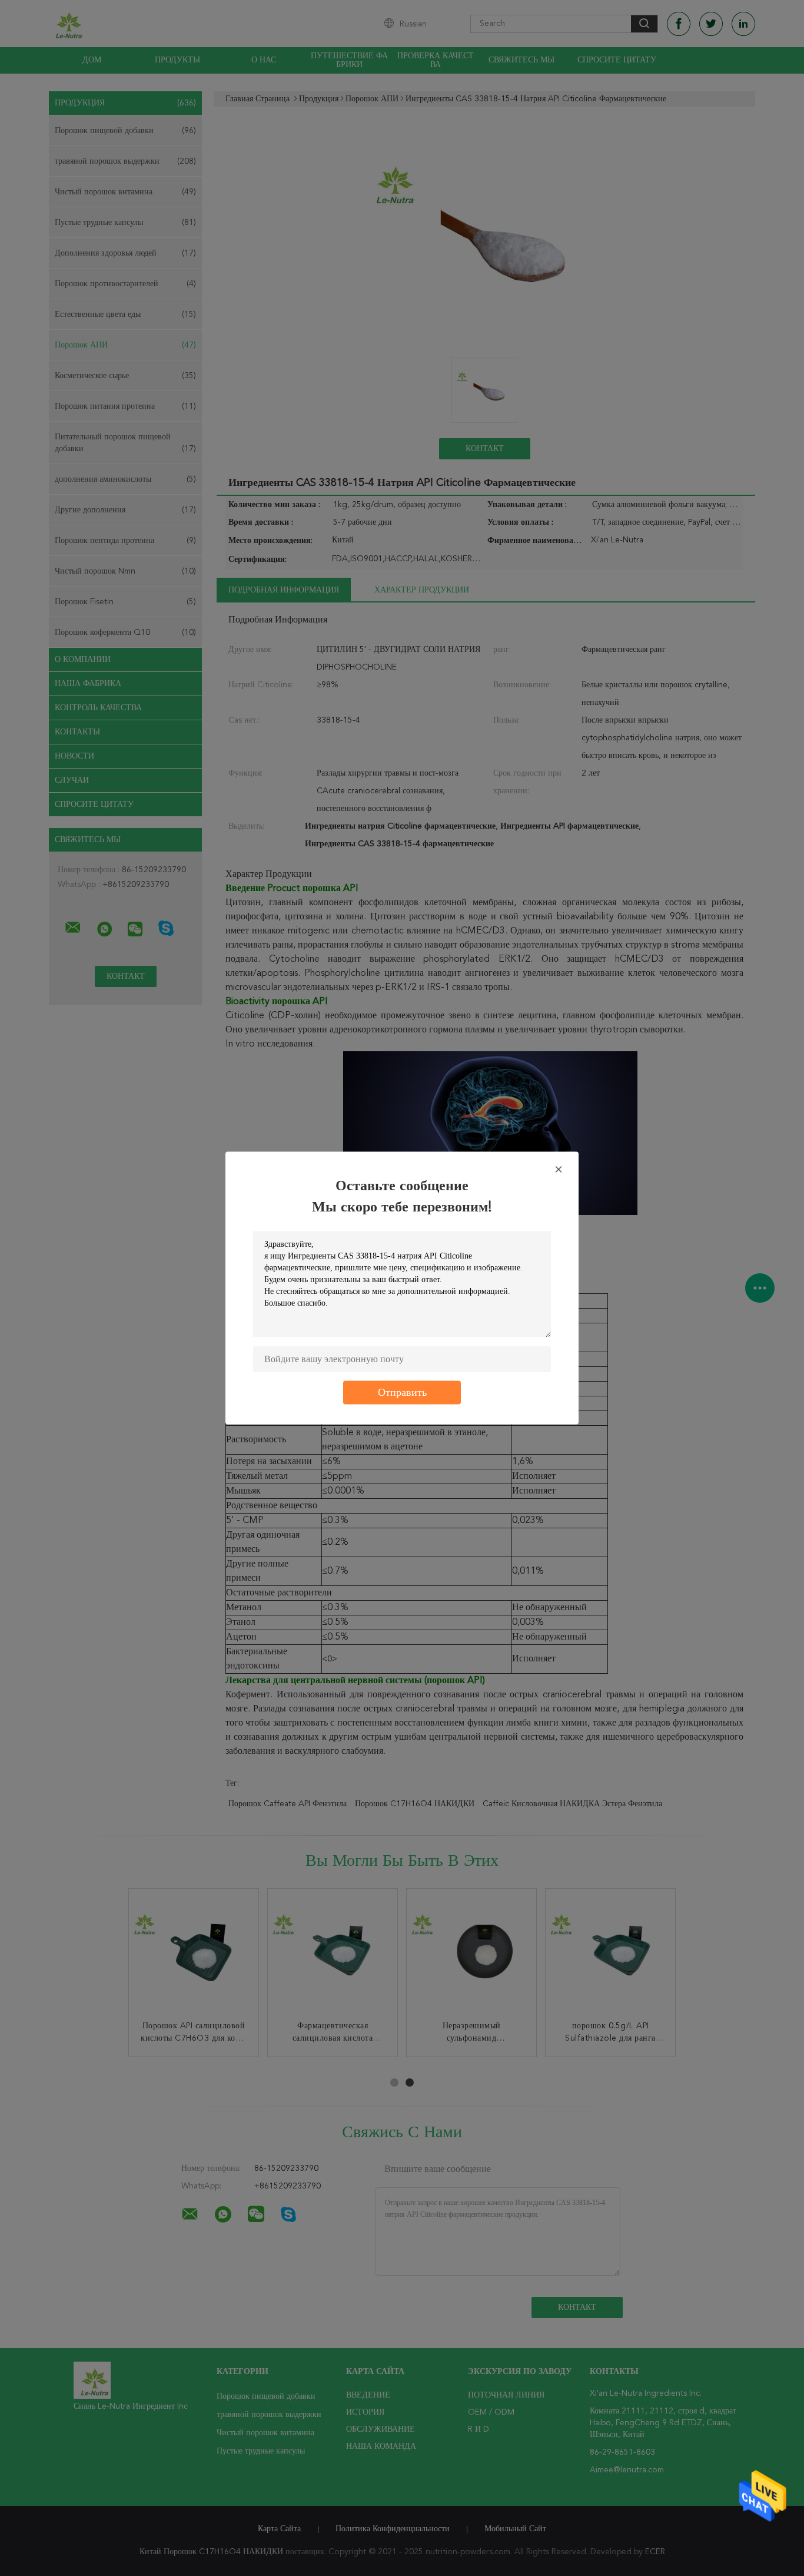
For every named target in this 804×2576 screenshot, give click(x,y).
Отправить (402, 1393)
